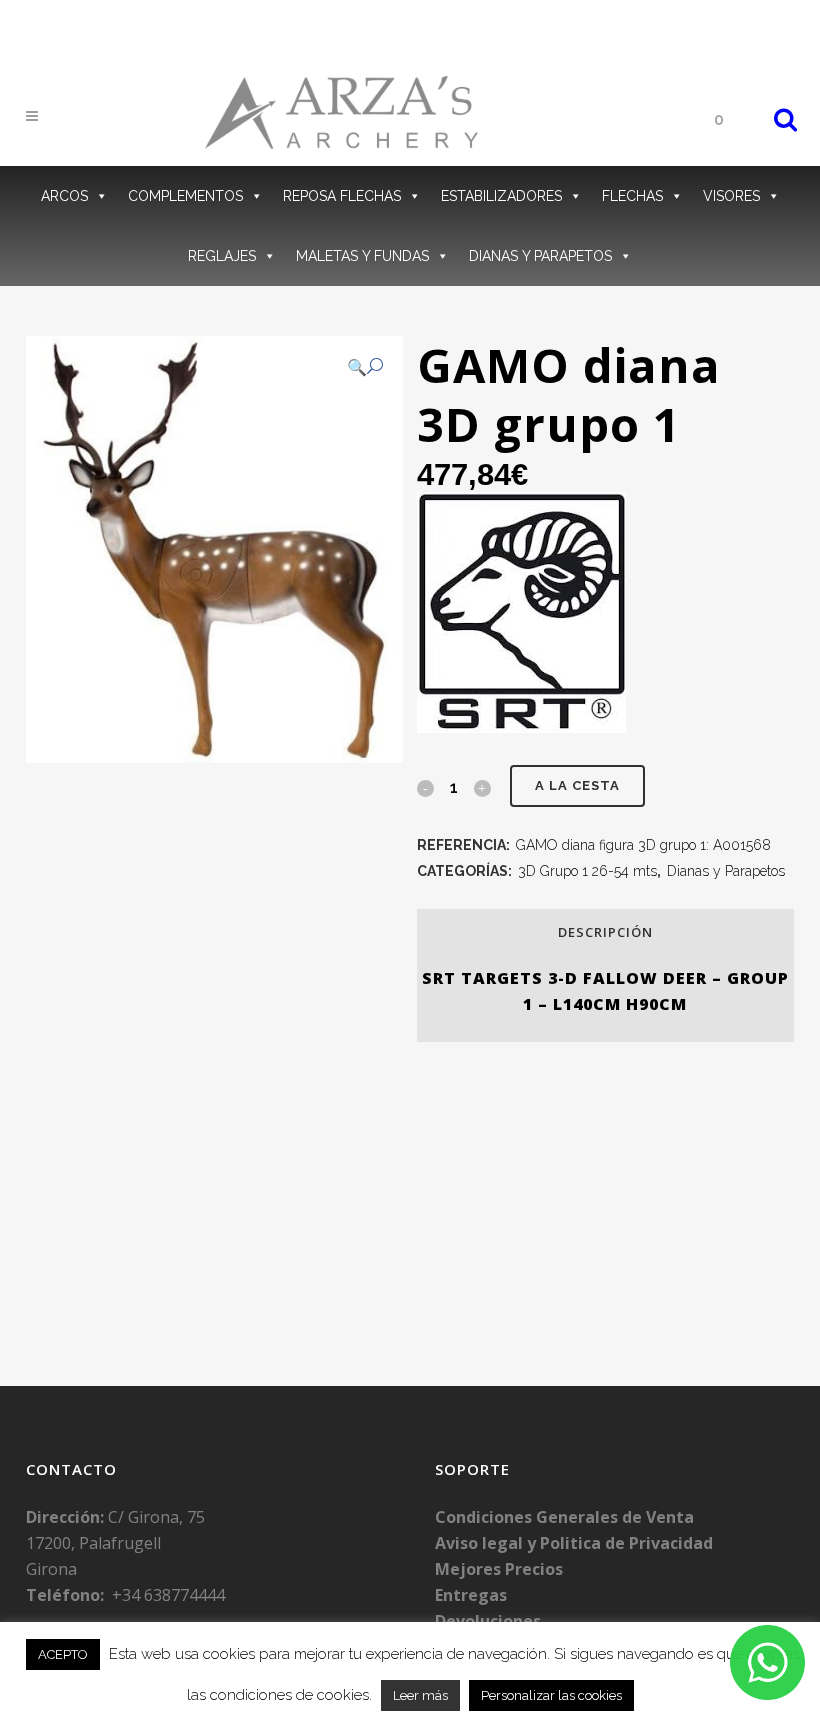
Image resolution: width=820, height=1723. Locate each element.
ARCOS (64, 196)
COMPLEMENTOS (185, 196)
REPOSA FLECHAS (342, 196)
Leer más (420, 1695)
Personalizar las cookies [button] (551, 1695)
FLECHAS (632, 196)
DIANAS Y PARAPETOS (540, 256)
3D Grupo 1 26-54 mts (587, 871)
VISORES (731, 196)
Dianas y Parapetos (726, 871)
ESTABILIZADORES (501, 196)
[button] (365, 367)
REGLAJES (222, 256)
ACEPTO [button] (63, 1654)
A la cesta (577, 785)
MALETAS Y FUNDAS (362, 256)
